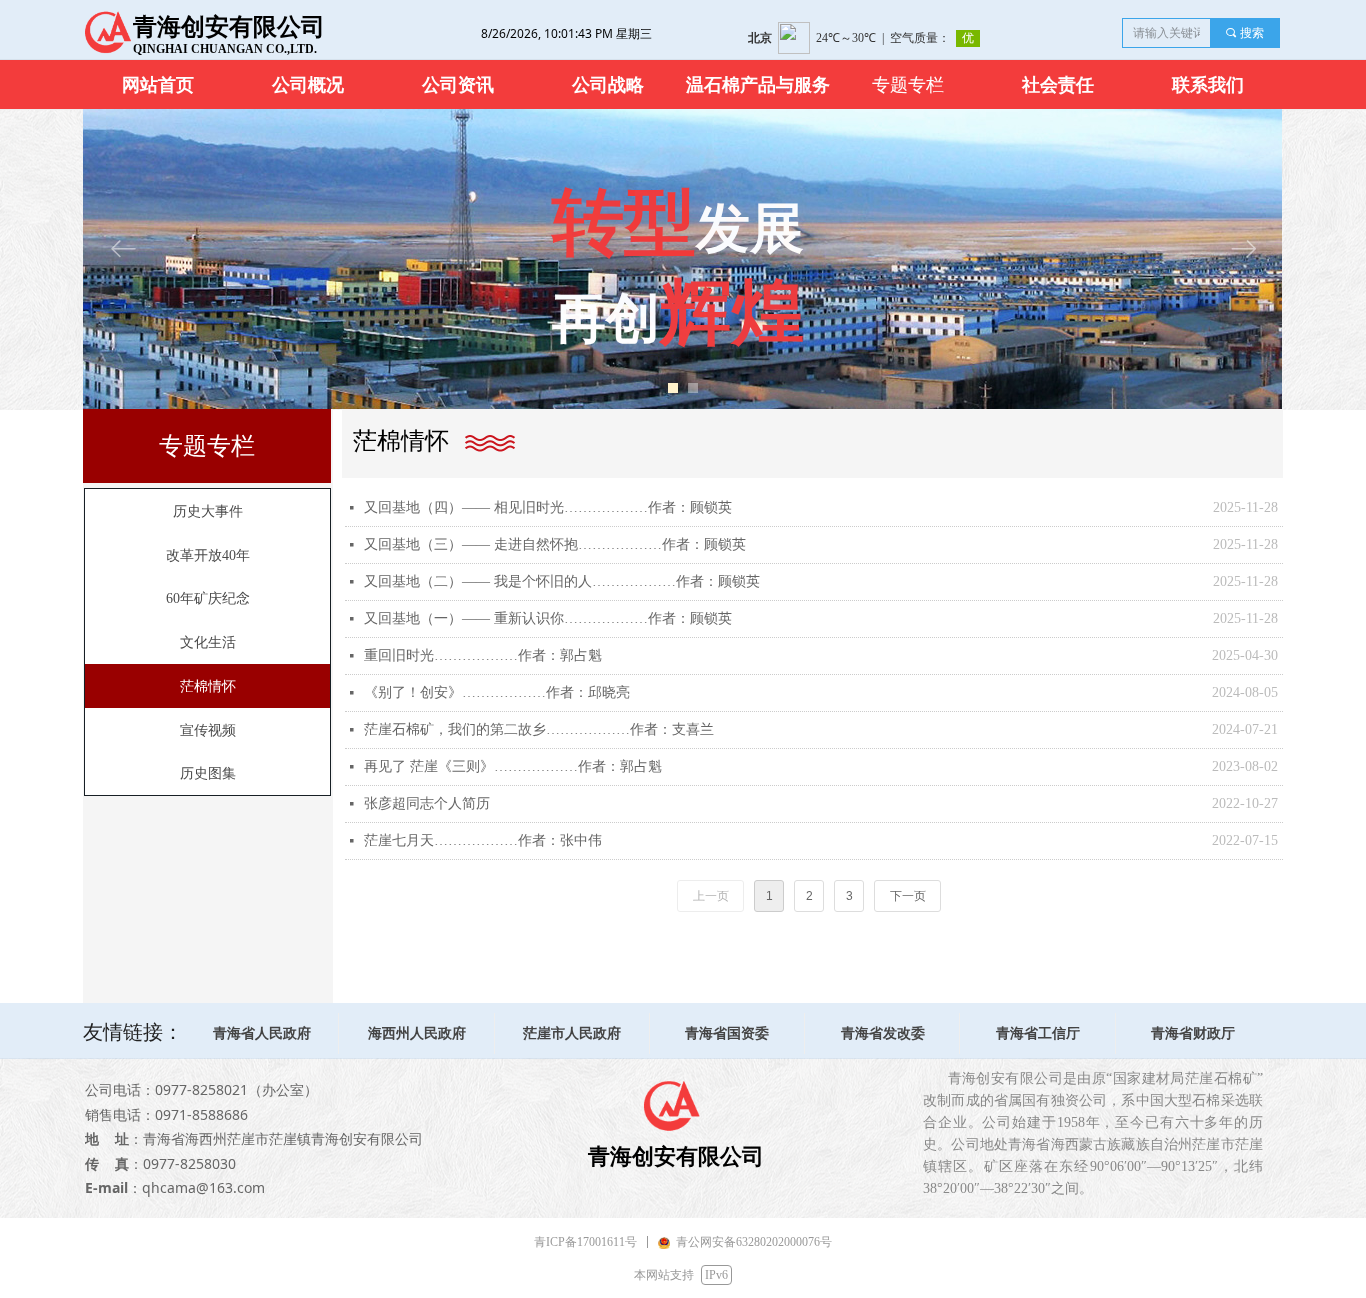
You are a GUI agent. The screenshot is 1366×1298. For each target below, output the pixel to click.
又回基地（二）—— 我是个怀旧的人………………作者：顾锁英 (562, 581)
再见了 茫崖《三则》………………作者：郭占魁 (513, 766)
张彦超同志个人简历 (427, 803)
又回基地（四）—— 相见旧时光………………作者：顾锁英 (548, 507)
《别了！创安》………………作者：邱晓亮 (497, 692)
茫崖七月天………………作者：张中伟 (483, 840)
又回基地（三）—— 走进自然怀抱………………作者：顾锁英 (555, 544)
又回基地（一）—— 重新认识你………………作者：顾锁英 (548, 618)
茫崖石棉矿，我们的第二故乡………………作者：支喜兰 (539, 729)
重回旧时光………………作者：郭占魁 (483, 655)
